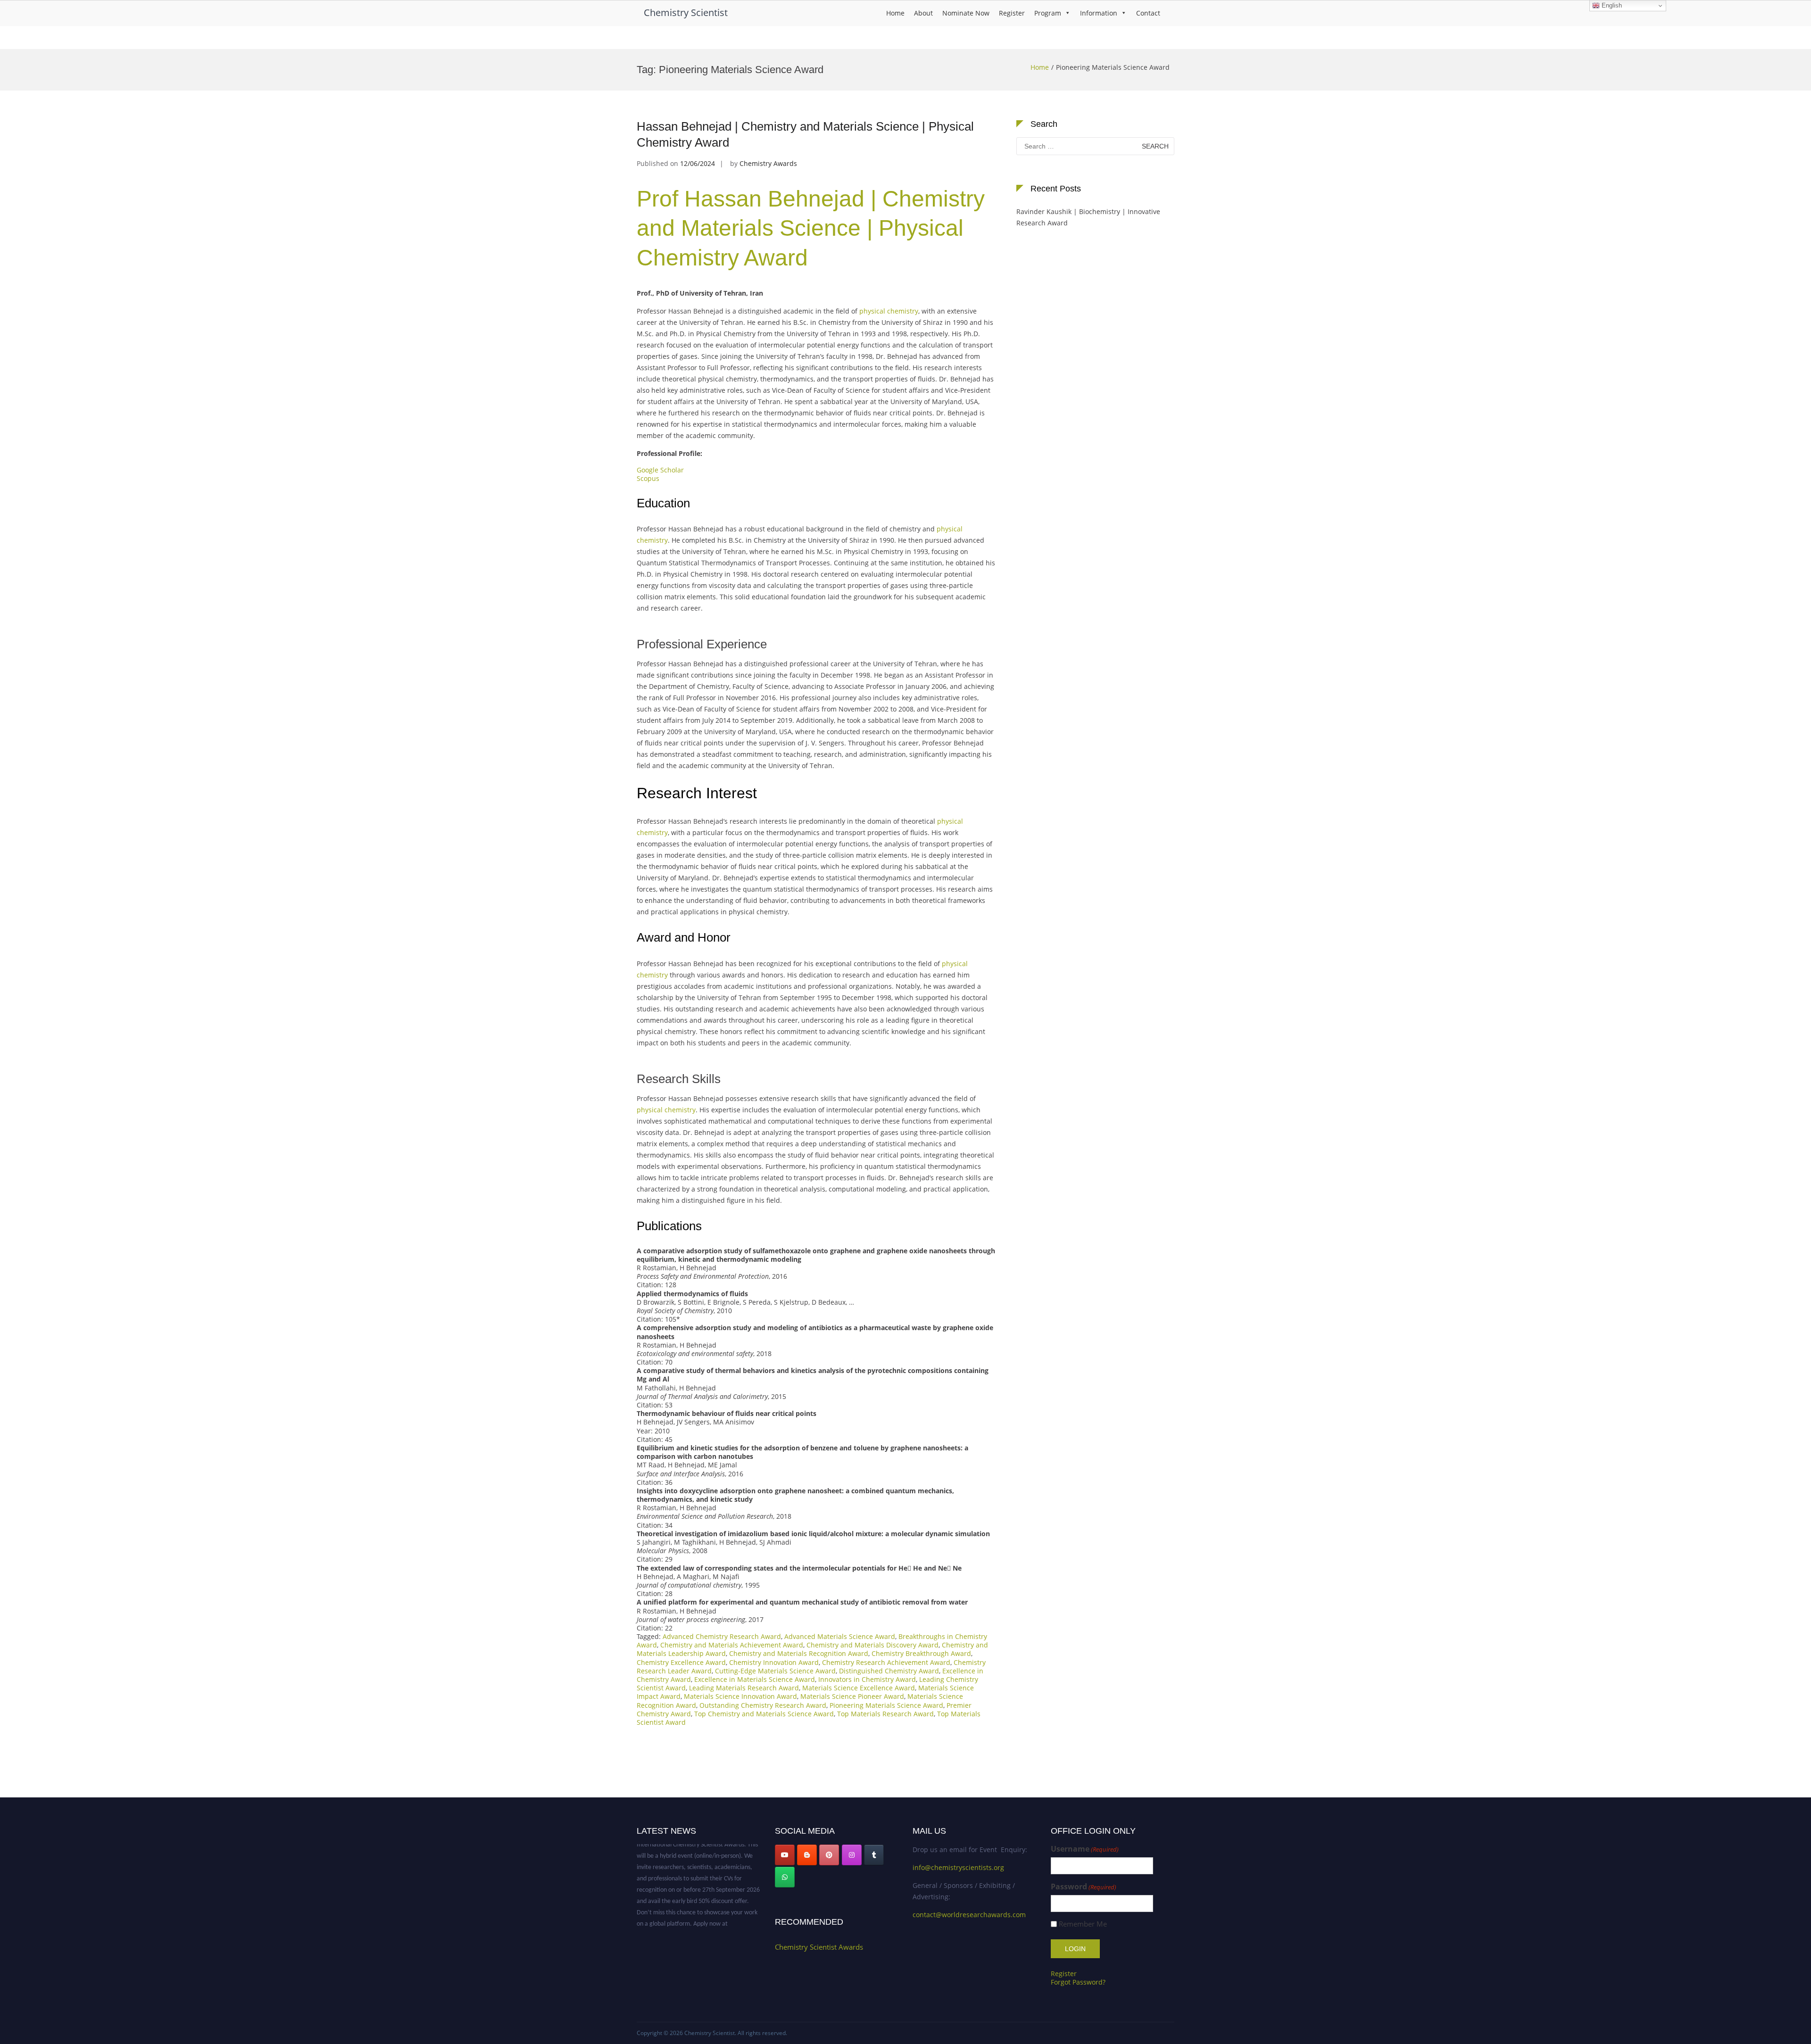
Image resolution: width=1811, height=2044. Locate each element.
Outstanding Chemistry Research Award (763, 1705)
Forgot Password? (1078, 1982)
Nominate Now (966, 13)
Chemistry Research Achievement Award (886, 1662)
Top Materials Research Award (885, 1714)
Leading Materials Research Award (744, 1688)
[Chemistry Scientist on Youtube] (785, 1855)
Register (1012, 13)
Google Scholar (660, 470)
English (1611, 5)
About (923, 13)
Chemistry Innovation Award (774, 1662)
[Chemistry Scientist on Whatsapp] (785, 1877)
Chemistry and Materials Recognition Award (799, 1653)
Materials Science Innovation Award (740, 1696)
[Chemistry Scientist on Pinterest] (829, 1855)
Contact (1148, 13)
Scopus (649, 478)
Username (1085, 1849)
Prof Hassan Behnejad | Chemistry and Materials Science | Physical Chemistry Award (811, 228)
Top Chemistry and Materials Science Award (764, 1714)
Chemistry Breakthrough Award (921, 1653)
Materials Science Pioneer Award (852, 1696)
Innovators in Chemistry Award (867, 1679)
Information (1099, 13)
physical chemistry (889, 311)
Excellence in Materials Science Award (755, 1679)
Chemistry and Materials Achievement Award (732, 1645)
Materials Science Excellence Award (859, 1688)
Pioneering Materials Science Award (886, 1705)
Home (895, 13)
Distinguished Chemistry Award (889, 1671)
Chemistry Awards (768, 163)
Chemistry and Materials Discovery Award (872, 1645)
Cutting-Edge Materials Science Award (775, 1671)
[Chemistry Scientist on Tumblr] (874, 1855)
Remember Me (1083, 1924)
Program (1048, 13)
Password (1084, 1887)
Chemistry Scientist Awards (819, 1947)
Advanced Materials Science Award (840, 1636)
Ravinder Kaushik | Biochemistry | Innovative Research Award (1088, 217)
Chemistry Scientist (686, 12)
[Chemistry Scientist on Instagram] (852, 1855)
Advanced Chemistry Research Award (722, 1636)
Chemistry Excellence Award (681, 1662)
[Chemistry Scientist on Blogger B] (807, 1855)
